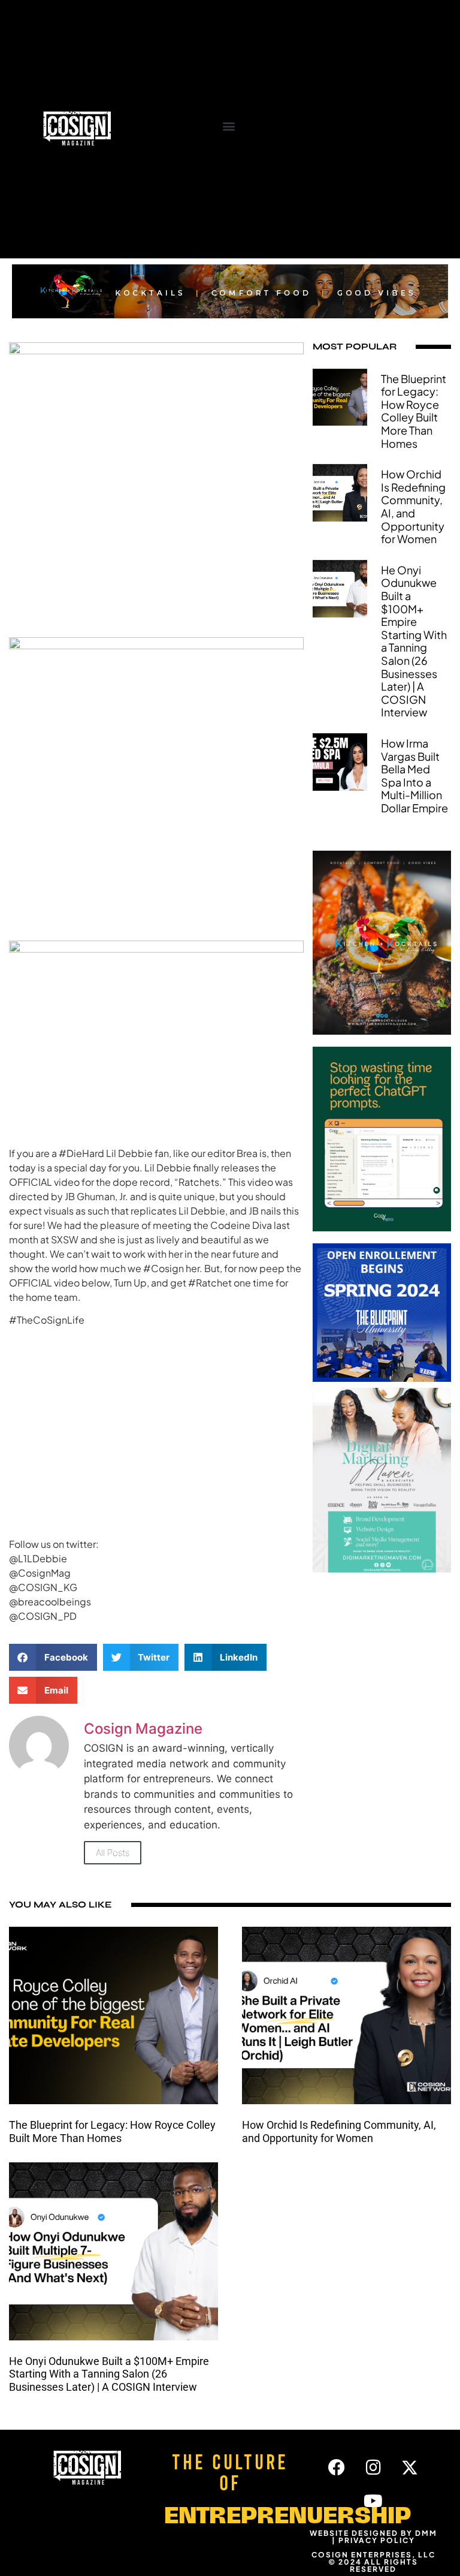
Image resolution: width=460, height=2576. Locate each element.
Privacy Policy (377, 2540)
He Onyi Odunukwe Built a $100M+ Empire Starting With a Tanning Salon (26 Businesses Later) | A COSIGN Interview (414, 641)
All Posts (113, 1853)
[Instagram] (373, 2467)
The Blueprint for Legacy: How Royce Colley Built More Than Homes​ (414, 411)
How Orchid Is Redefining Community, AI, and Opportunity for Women (413, 506)
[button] (229, 126)
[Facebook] (337, 2467)
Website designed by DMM (373, 2533)
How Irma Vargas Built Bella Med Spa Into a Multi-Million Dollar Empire (414, 775)
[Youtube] (373, 2501)
